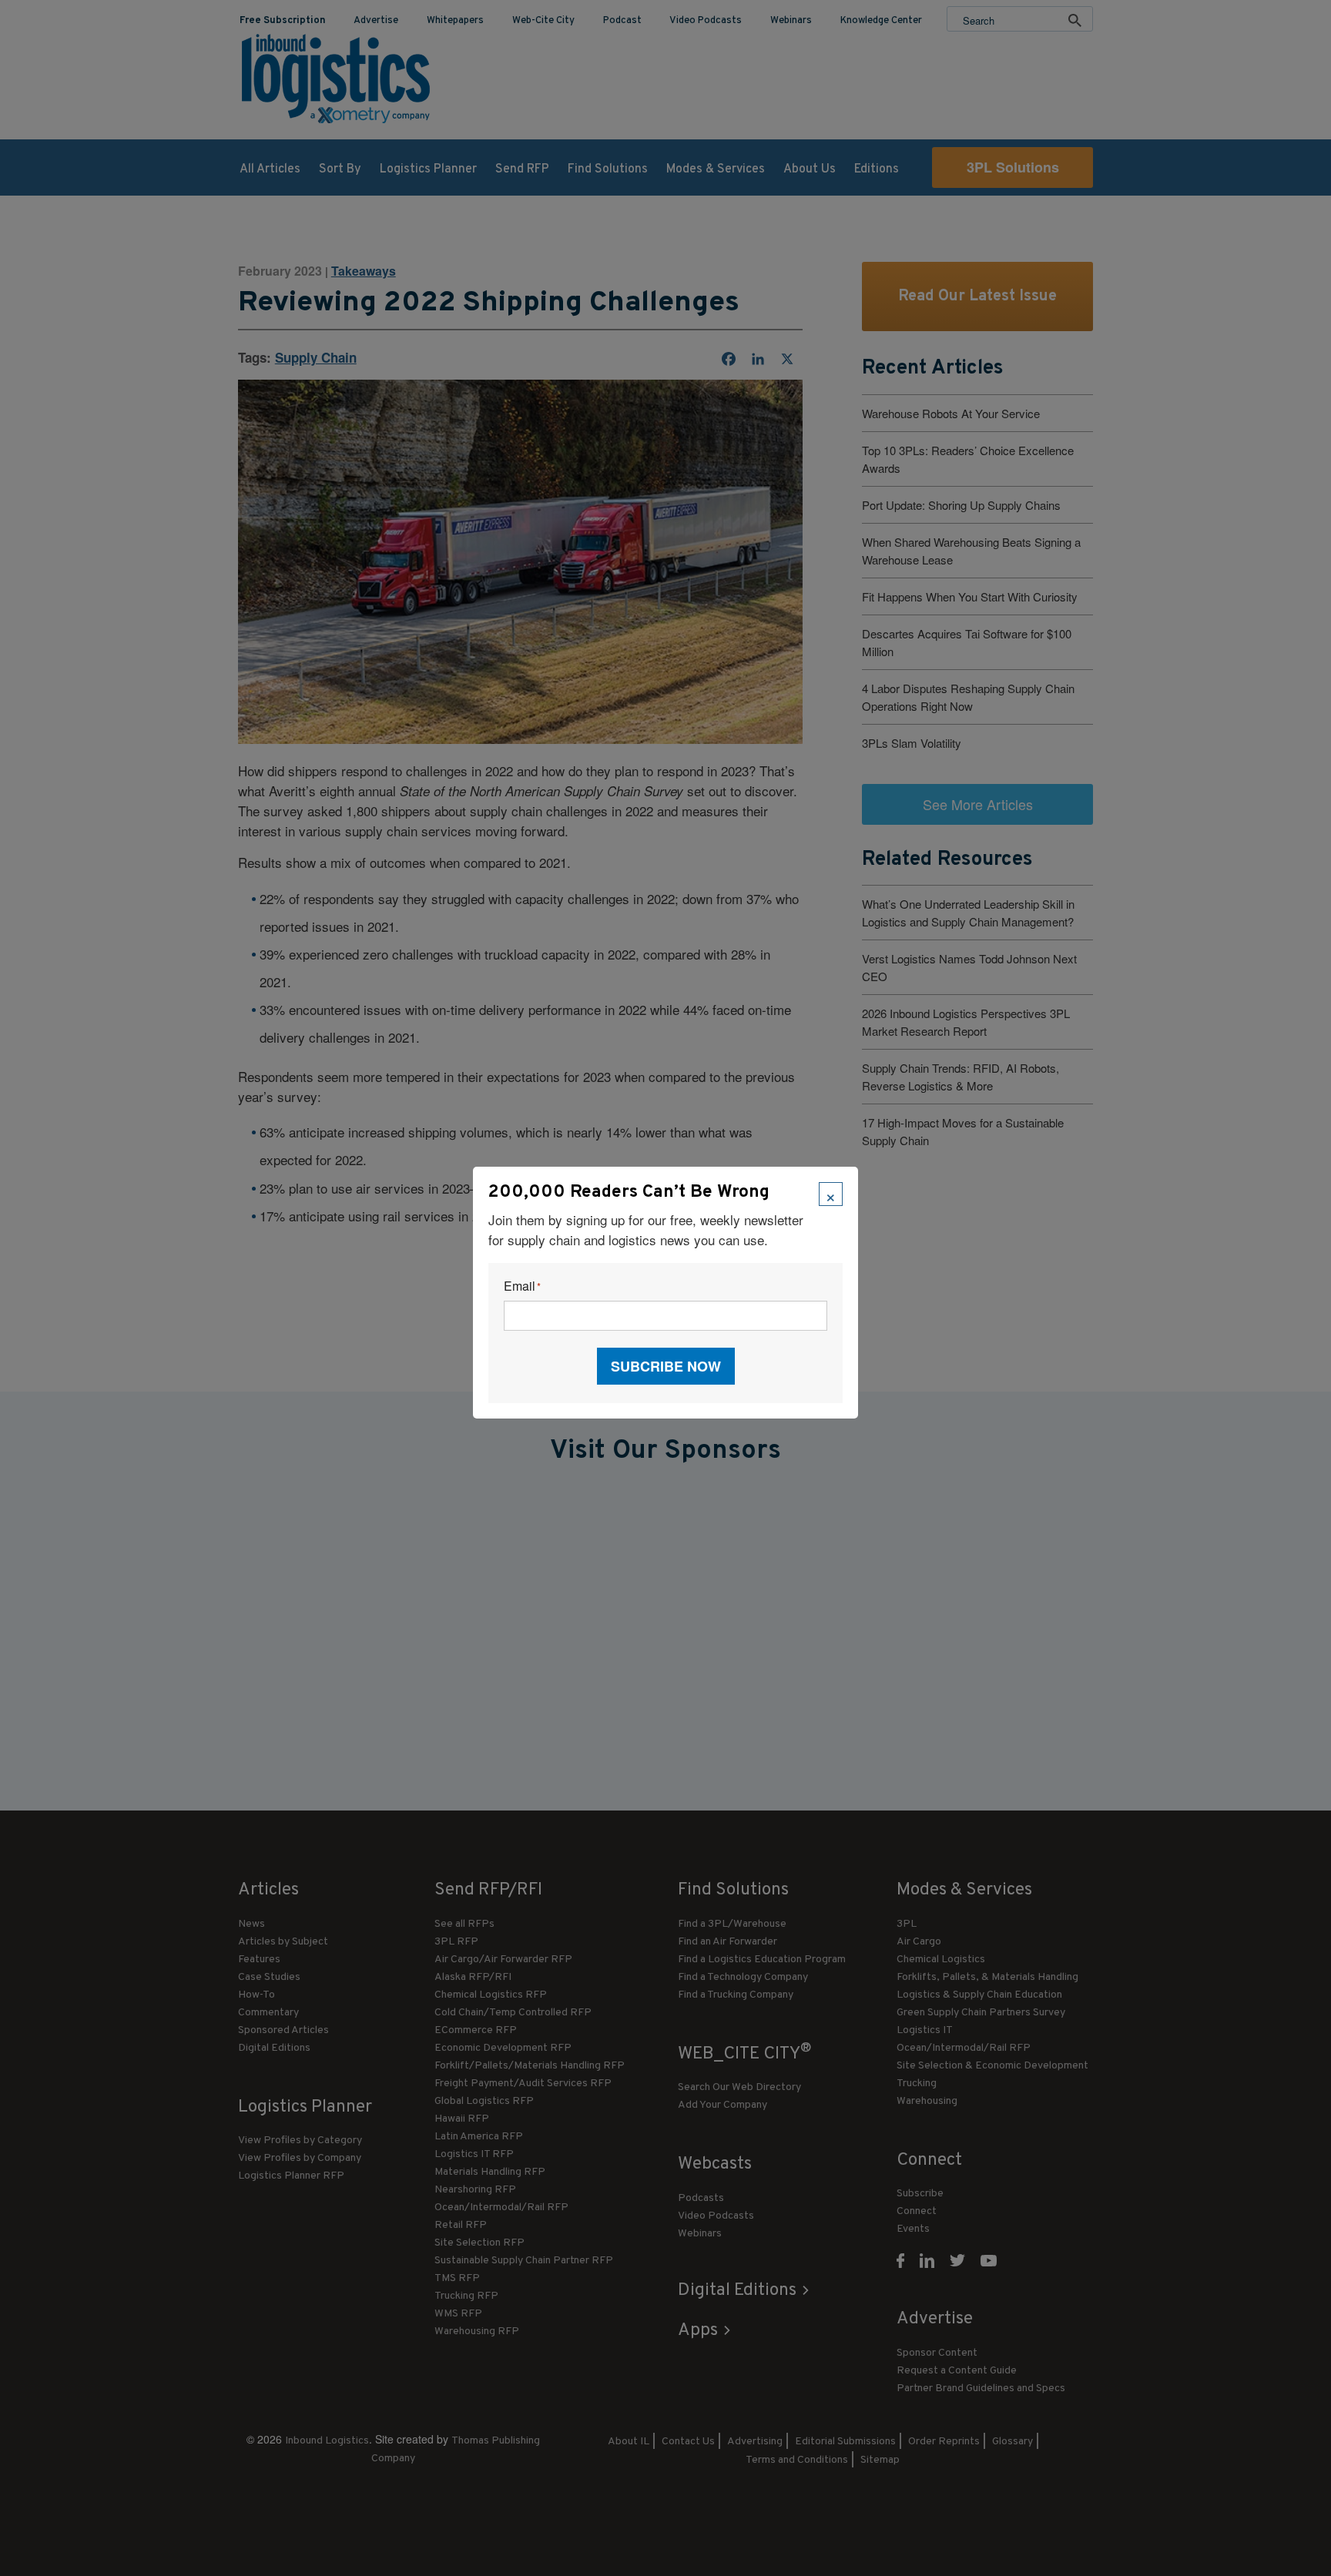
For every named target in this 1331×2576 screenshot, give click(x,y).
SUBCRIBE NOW (666, 1366)
